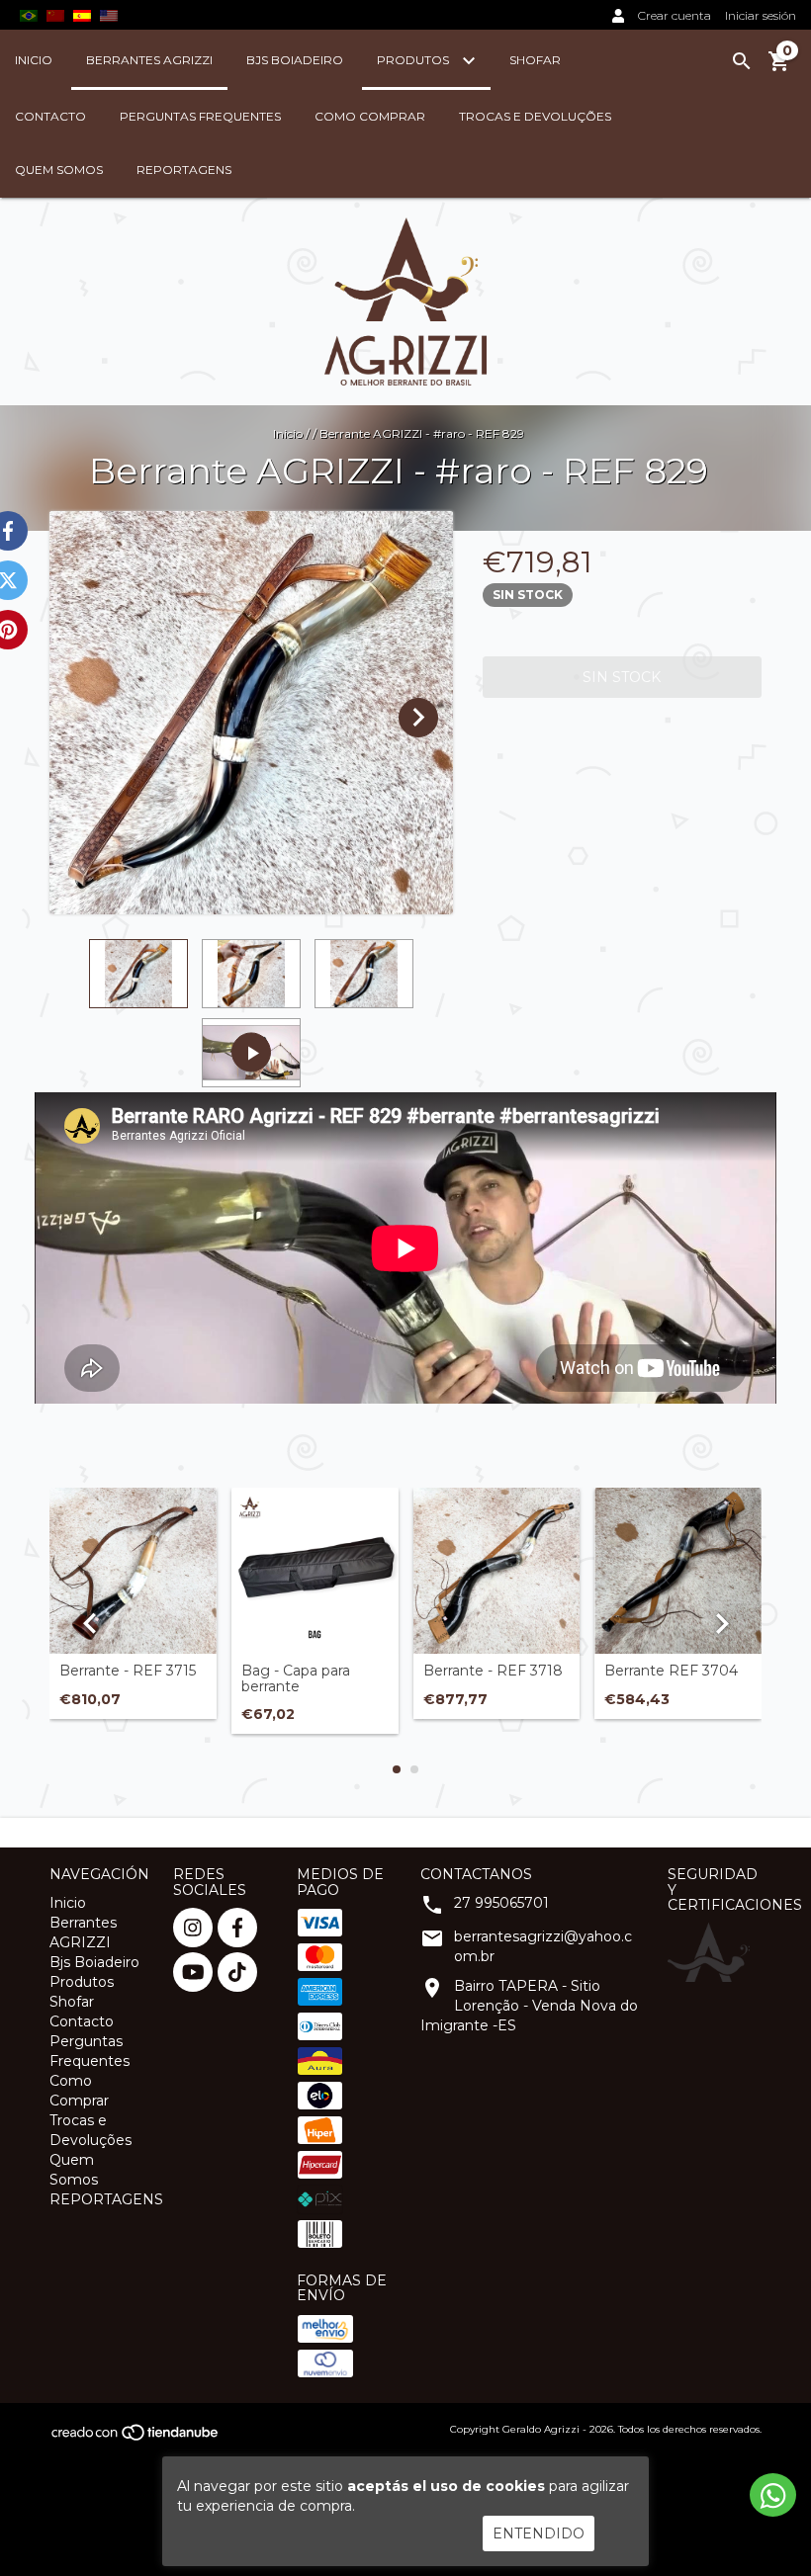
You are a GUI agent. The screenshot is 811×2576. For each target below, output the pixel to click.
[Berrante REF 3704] (678, 1571)
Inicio (34, 60)
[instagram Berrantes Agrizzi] (193, 1928)
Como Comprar (370, 116)
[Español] (82, 15)
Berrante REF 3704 (671, 1671)
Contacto (50, 116)
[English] (55, 15)
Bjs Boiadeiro (295, 60)
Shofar (535, 60)
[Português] (29, 15)
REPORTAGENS (184, 170)
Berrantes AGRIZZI (149, 60)
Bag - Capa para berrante (296, 1679)
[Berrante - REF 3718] (497, 1571)
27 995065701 (501, 1903)
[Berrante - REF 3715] (133, 1571)
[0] (779, 68)
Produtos (414, 60)
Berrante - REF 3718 (493, 1671)
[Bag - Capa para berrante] (315, 1571)
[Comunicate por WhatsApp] (773, 2495)
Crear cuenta (675, 15)
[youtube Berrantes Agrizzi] (193, 1972)
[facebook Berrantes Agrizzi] (237, 1928)
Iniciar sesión (761, 15)
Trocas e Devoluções (535, 116)
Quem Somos (59, 170)
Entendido (539, 2533)
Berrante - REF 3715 (128, 1671)
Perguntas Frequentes (200, 116)
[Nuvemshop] (136, 2438)
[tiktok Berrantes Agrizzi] (237, 1972)
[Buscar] (742, 61)
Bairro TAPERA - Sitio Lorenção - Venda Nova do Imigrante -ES (529, 2006)
